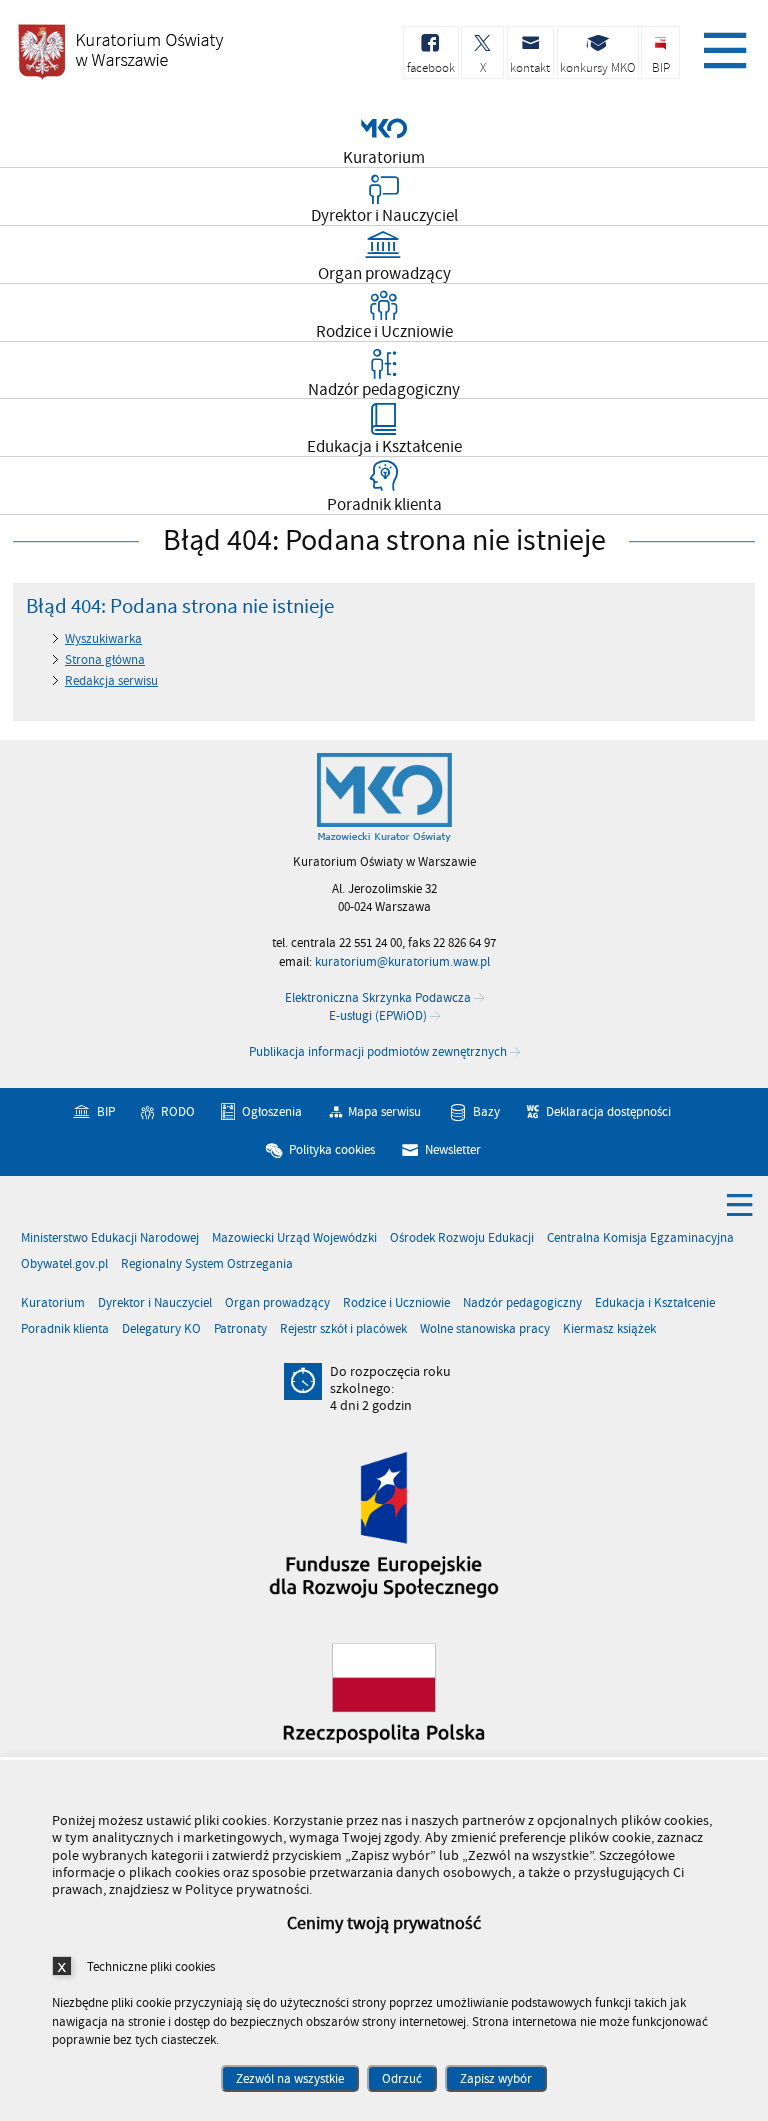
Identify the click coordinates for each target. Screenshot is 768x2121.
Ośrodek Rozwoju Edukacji (462, 1238)
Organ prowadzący (277, 1303)
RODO (178, 1112)
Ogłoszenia (272, 1112)
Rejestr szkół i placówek (343, 1329)
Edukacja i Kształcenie (655, 1303)
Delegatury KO (161, 1329)
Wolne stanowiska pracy (485, 1329)
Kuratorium (53, 1303)
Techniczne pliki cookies (151, 1966)
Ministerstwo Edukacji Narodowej (110, 1238)
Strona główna (105, 660)
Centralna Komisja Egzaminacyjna (640, 1238)
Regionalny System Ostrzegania (207, 1264)
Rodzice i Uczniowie (396, 1303)
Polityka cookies (332, 1150)
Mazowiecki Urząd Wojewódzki (294, 1238)
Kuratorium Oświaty (120, 51)
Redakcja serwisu (111, 681)
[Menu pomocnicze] (740, 1204)
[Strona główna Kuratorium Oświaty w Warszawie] (384, 798)
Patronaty (240, 1329)
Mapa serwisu (384, 1112)
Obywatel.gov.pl (64, 1264)
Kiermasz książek (609, 1329)
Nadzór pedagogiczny (522, 1303)
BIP (106, 1112)
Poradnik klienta (65, 1329)
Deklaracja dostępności (608, 1112)
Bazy (486, 1112)
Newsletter (453, 1150)
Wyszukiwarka (103, 639)
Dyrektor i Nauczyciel (155, 1303)
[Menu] (722, 45)
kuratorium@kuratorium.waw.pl (402, 962)
